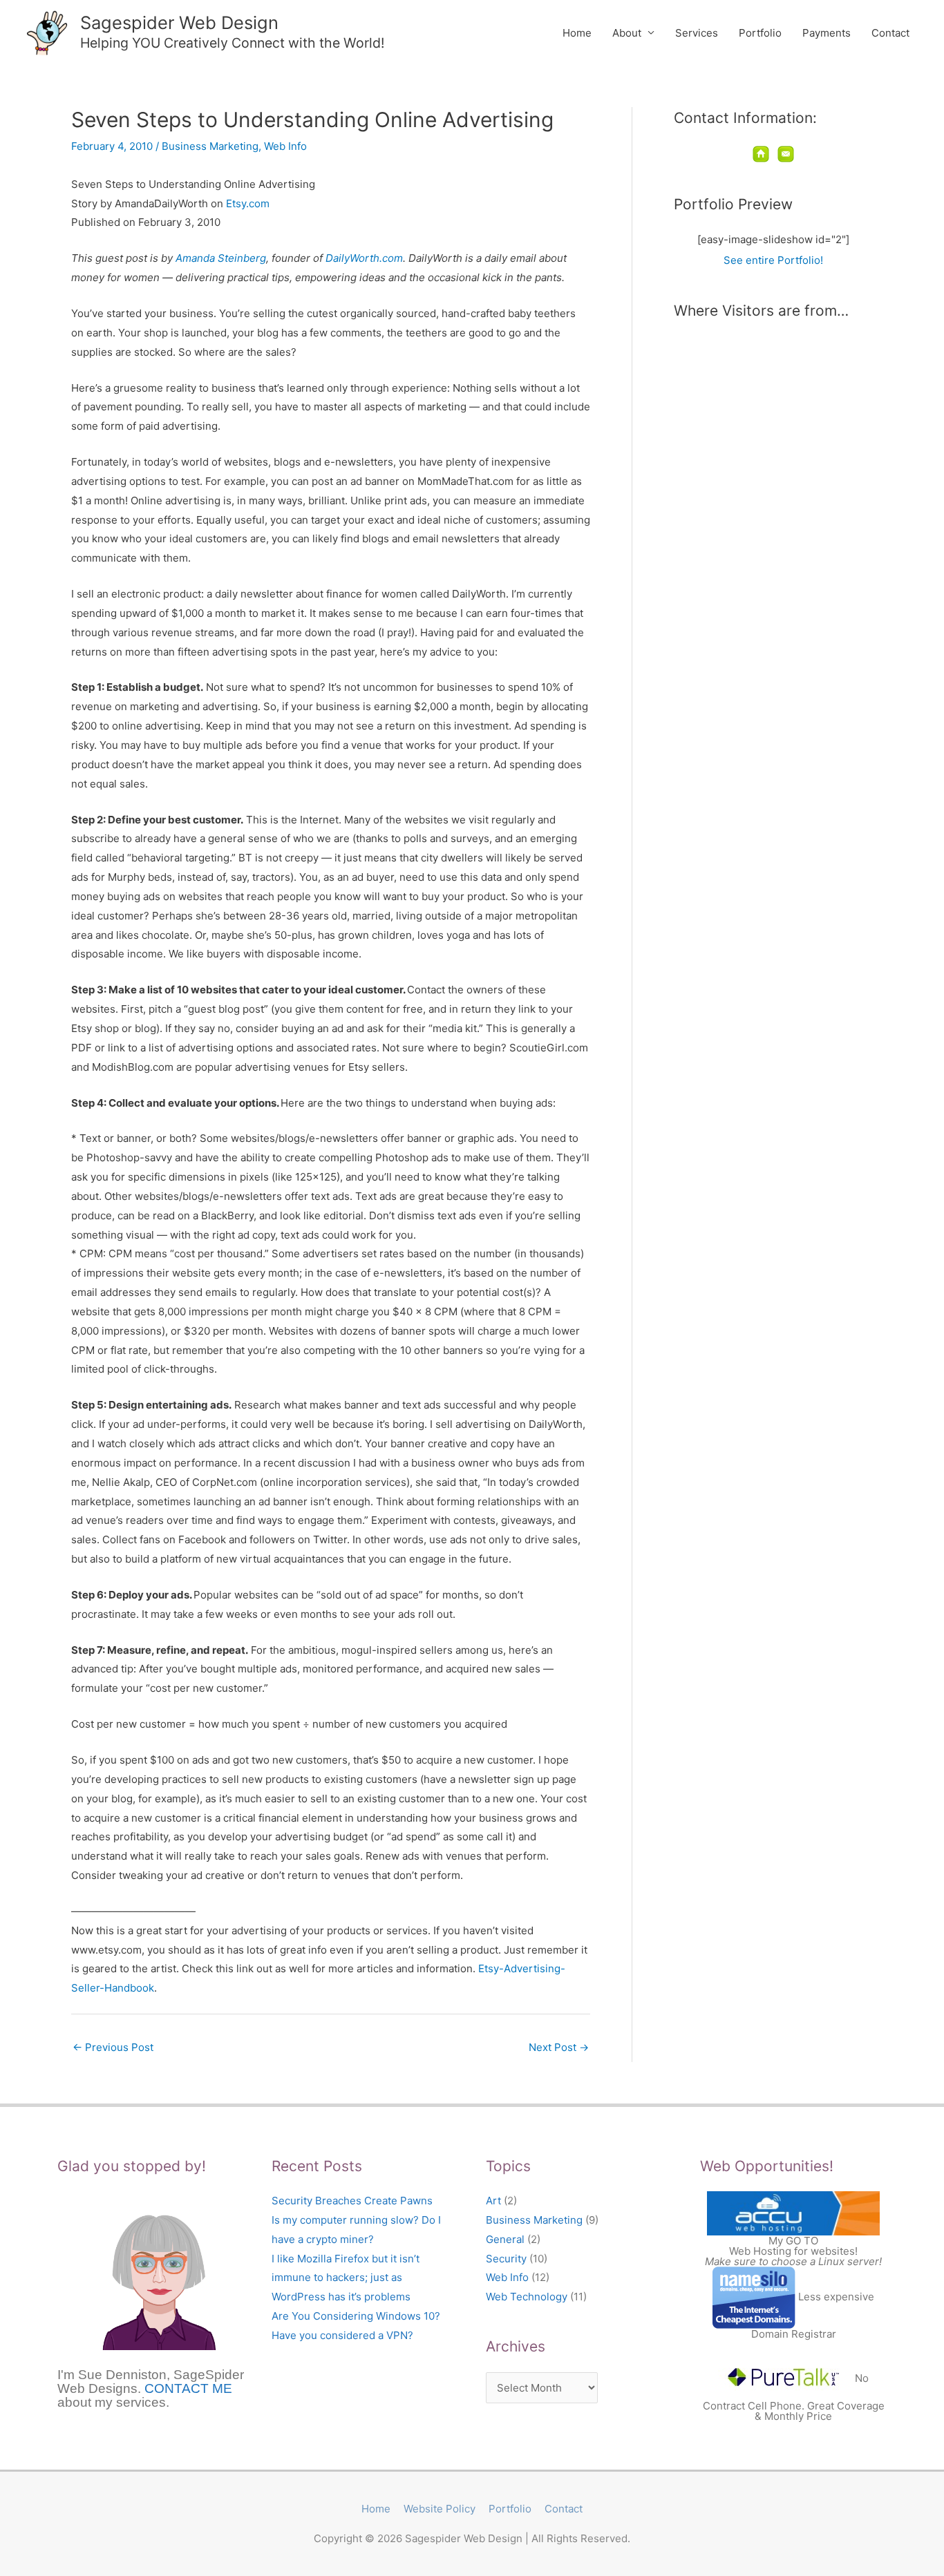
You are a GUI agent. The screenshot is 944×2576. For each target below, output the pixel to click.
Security (506, 2259)
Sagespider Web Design (179, 22)
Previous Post (113, 2047)
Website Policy (440, 2509)
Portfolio (760, 33)
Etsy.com (248, 203)
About (627, 33)
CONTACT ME (188, 2388)
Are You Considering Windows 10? (356, 2316)
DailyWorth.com (364, 258)
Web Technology (527, 2297)
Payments (827, 33)
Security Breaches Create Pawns (352, 2201)
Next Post (559, 2047)
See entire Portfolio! (773, 260)
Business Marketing (210, 146)
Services (697, 33)
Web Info (285, 146)
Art (493, 2201)
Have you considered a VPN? (342, 2335)
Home (577, 33)
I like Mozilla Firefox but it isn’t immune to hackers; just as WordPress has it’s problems (346, 2278)
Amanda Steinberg (221, 258)
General (505, 2239)
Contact (890, 33)
